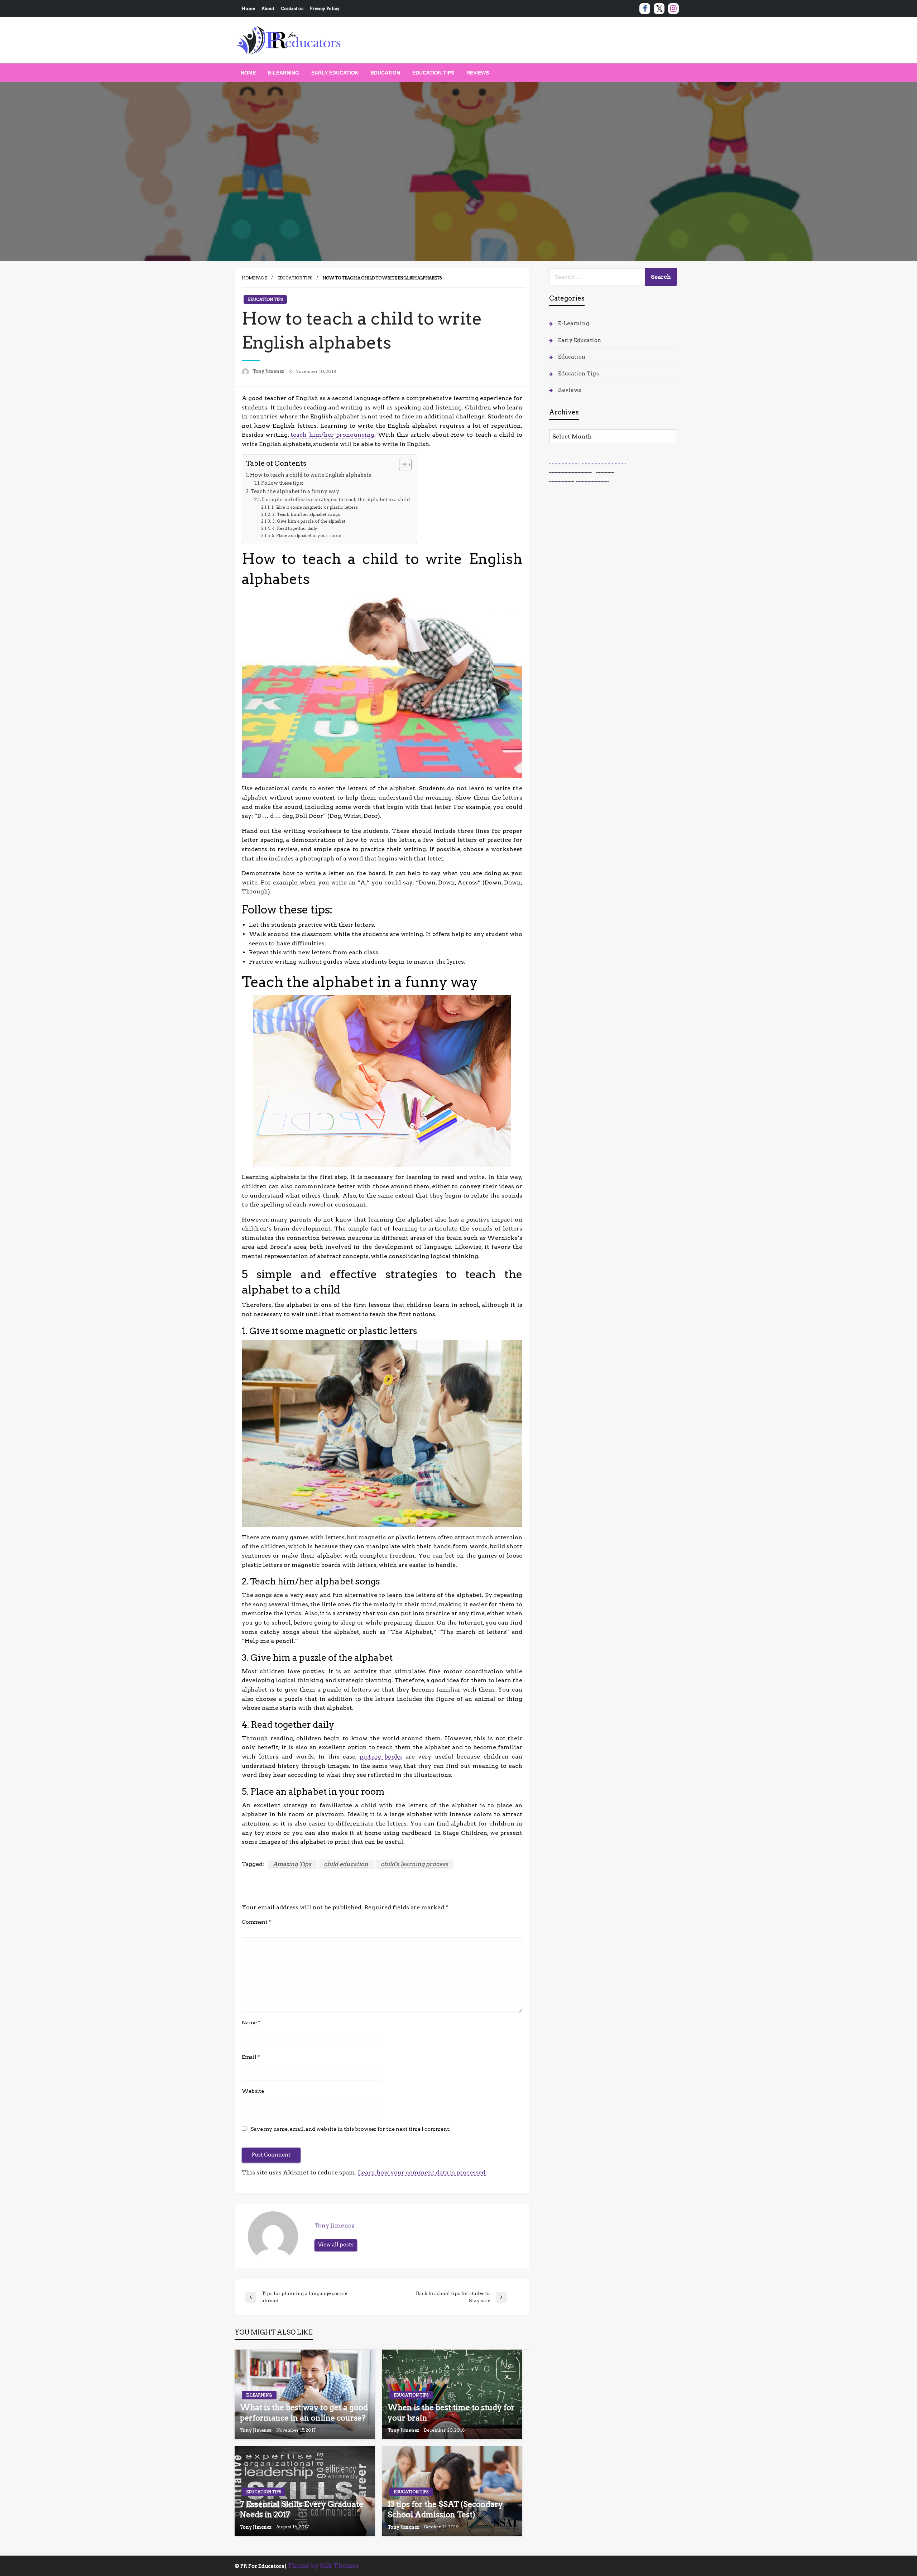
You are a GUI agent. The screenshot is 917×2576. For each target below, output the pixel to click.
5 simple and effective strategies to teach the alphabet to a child (336, 500)
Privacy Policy (325, 8)
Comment (256, 1922)
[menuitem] (248, 73)
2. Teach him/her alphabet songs (306, 514)
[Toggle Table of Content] (402, 465)
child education (346, 1864)
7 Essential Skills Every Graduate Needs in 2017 (302, 2509)
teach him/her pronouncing (332, 435)
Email (251, 2057)
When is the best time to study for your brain (451, 2413)
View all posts (336, 2245)
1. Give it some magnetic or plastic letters (315, 507)
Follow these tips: (282, 483)
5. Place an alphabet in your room (306, 536)
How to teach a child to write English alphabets (311, 475)
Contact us (292, 8)
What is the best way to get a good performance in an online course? (304, 2413)
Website (253, 2091)
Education (385, 73)
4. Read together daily (295, 528)
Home (248, 8)
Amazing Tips (292, 1864)
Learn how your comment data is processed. (422, 2172)
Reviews (478, 73)
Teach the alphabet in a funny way (295, 491)
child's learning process (414, 1864)
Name (251, 2023)
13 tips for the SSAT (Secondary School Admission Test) (445, 2509)
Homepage (254, 278)
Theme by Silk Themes (323, 2566)
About (268, 8)
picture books (381, 1757)
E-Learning (284, 73)
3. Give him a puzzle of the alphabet (309, 521)
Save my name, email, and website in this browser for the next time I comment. (351, 2129)
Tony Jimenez (269, 371)
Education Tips (433, 73)
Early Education (335, 73)
